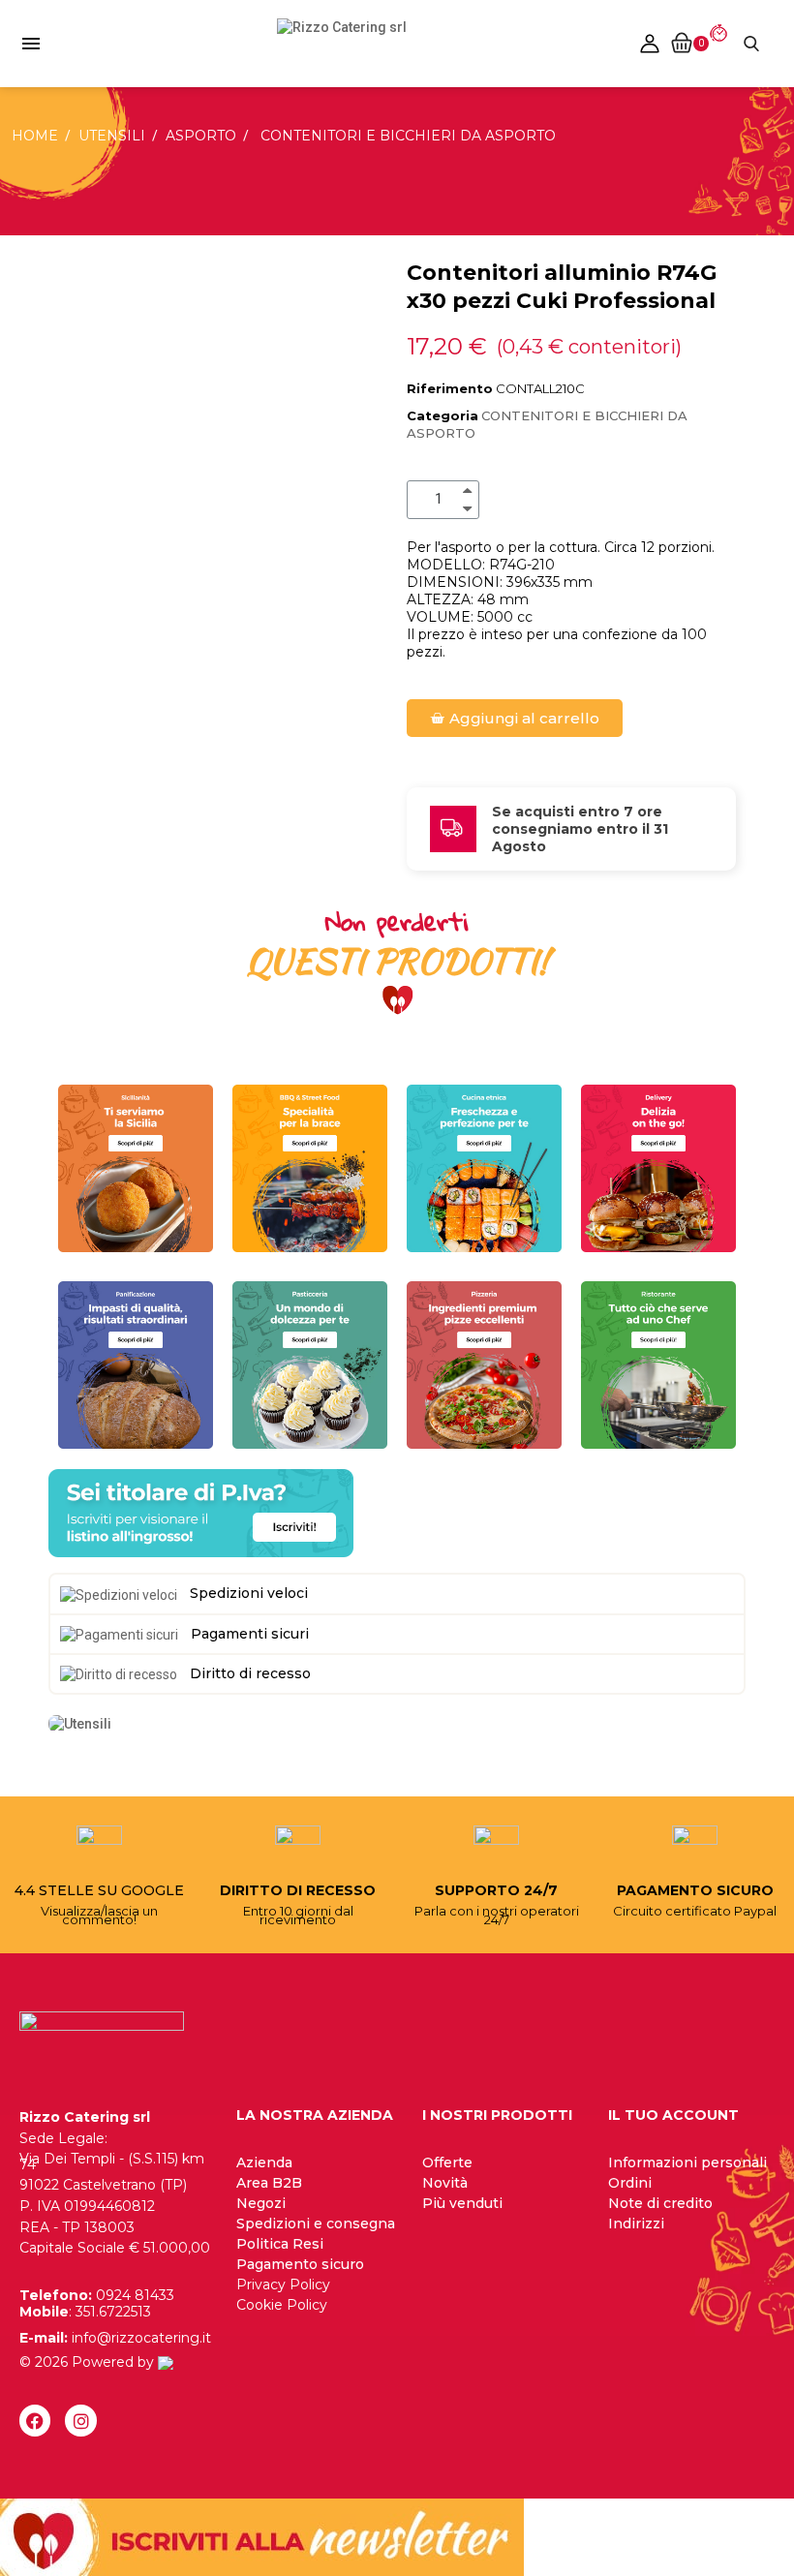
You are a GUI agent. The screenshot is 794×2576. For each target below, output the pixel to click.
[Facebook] (35, 2420)
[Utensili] (80, 1723)
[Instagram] (80, 2420)
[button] (515, 718)
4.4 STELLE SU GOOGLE (99, 1890)
